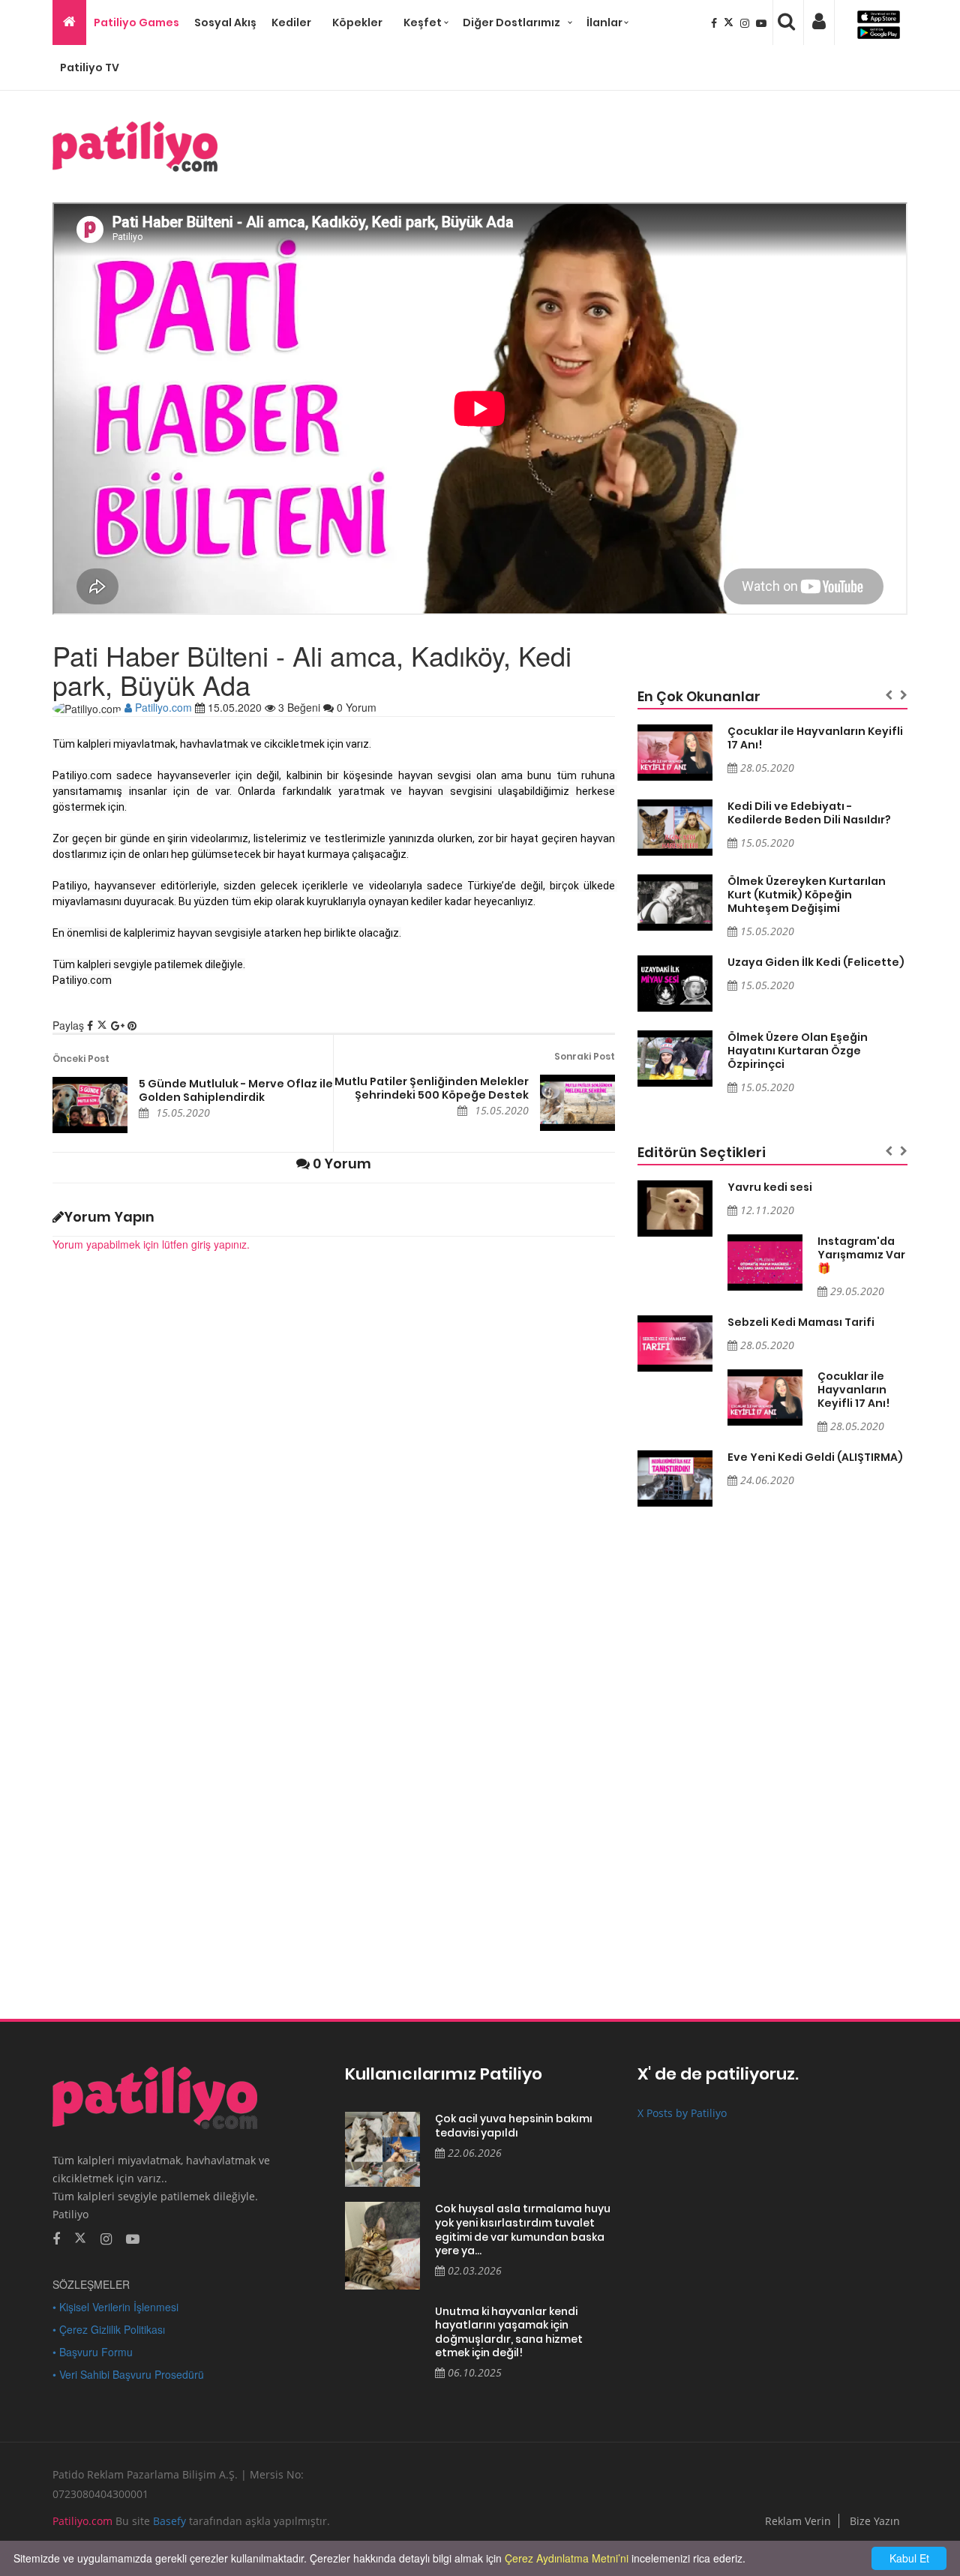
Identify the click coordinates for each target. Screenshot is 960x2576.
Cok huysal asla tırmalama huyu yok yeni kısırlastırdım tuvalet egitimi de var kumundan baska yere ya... (523, 2230)
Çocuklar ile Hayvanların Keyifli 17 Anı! (815, 738)
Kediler (291, 22)
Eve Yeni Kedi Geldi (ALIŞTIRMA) (815, 1457)
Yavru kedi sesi (770, 1187)
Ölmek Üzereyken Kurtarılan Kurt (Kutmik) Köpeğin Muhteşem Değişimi (807, 895)
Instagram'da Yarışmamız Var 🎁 (861, 1255)
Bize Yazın (875, 2521)
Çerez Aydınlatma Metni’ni (567, 2558)
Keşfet (423, 22)
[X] (730, 22)
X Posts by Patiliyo (682, 2113)
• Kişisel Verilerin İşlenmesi (115, 2307)
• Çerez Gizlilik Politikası (109, 2329)
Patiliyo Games (136, 22)
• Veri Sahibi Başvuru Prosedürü (128, 2374)
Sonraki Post (585, 1056)
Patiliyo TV (90, 67)
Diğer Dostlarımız (511, 22)
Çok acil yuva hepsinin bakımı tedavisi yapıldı (514, 2126)
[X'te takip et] (80, 2237)
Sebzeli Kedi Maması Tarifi (801, 1322)
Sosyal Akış (225, 22)
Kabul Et (909, 2558)
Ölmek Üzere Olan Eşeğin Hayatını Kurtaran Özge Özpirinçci (798, 1051)
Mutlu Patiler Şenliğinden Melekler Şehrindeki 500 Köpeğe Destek (432, 1088)
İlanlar (604, 22)
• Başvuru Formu (93, 2352)
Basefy (169, 2521)
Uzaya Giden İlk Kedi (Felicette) (816, 962)
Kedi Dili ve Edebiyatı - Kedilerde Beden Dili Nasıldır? (809, 813)
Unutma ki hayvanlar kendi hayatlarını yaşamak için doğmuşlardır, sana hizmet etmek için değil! (509, 2332)
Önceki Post (81, 1059)
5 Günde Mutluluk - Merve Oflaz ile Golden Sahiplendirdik (236, 1090)
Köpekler (357, 22)
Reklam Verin (798, 2521)
